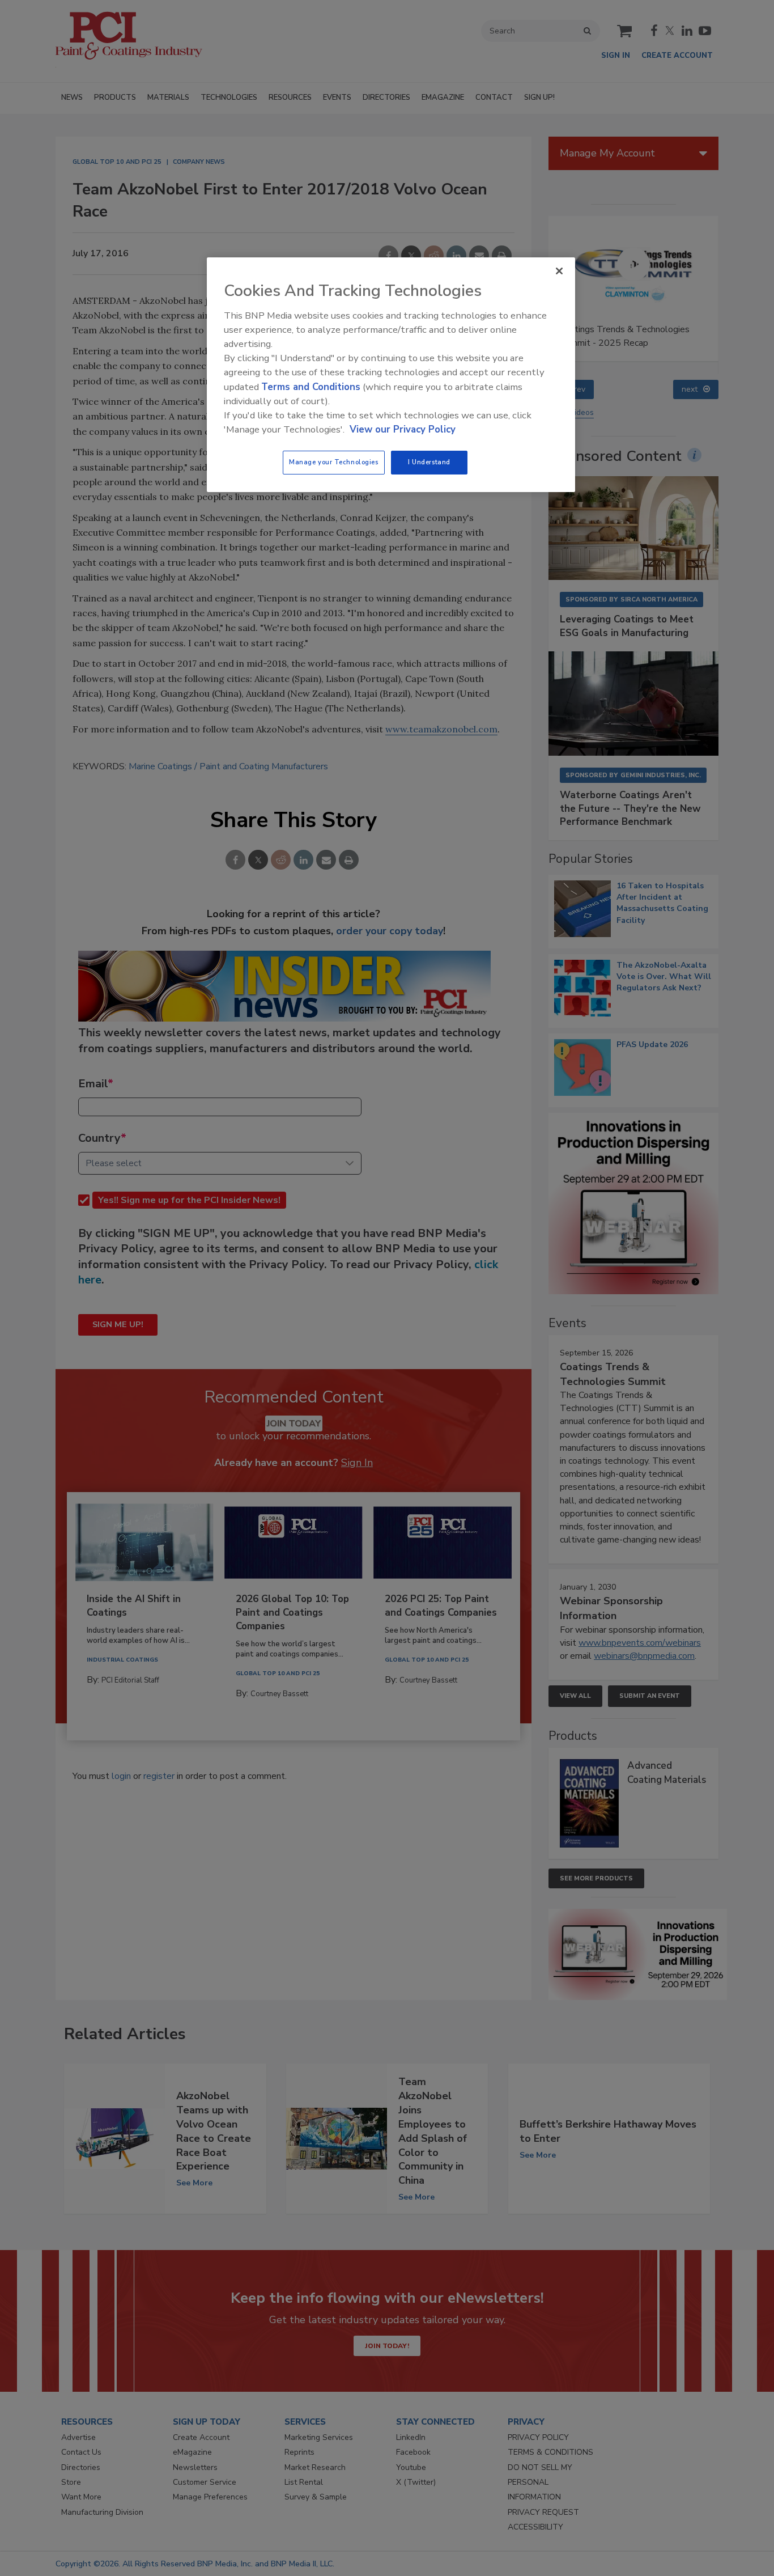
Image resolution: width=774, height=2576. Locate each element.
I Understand (429, 462)
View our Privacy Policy (403, 429)
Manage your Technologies (334, 462)
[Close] (559, 271)
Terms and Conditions (311, 387)
